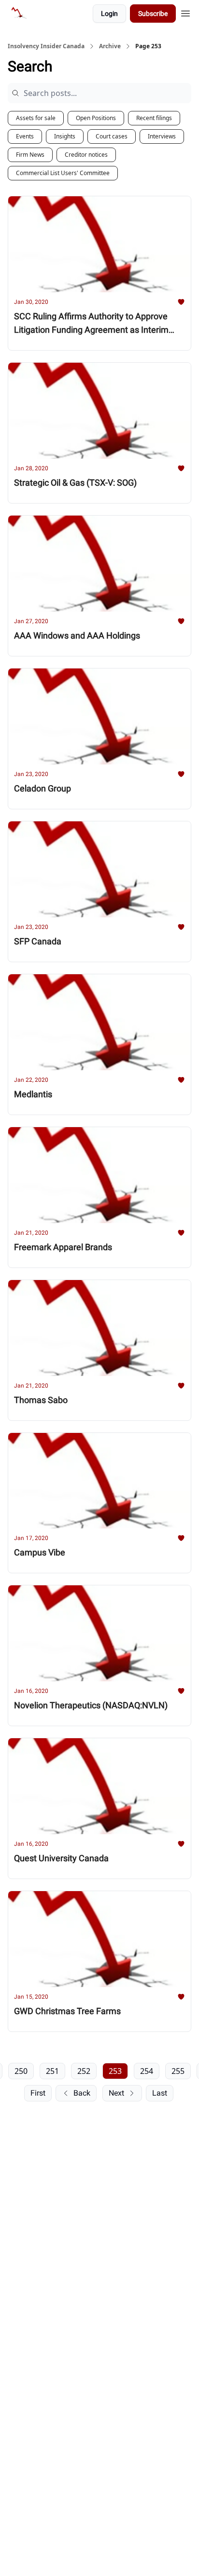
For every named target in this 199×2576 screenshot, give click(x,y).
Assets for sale (36, 118)
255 (178, 2071)
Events (25, 136)
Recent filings (154, 118)
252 (84, 2071)
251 (52, 2071)
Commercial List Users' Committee (63, 173)
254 (147, 2071)
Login (109, 14)
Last (160, 2093)
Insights (65, 136)
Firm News (30, 155)
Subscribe (153, 14)
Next (116, 2093)
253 (115, 2071)
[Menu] (185, 12)
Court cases (112, 136)
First (38, 2093)
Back (82, 2093)
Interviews (162, 136)
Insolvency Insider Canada (46, 46)
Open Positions (96, 118)
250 (21, 2071)
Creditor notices (86, 155)
